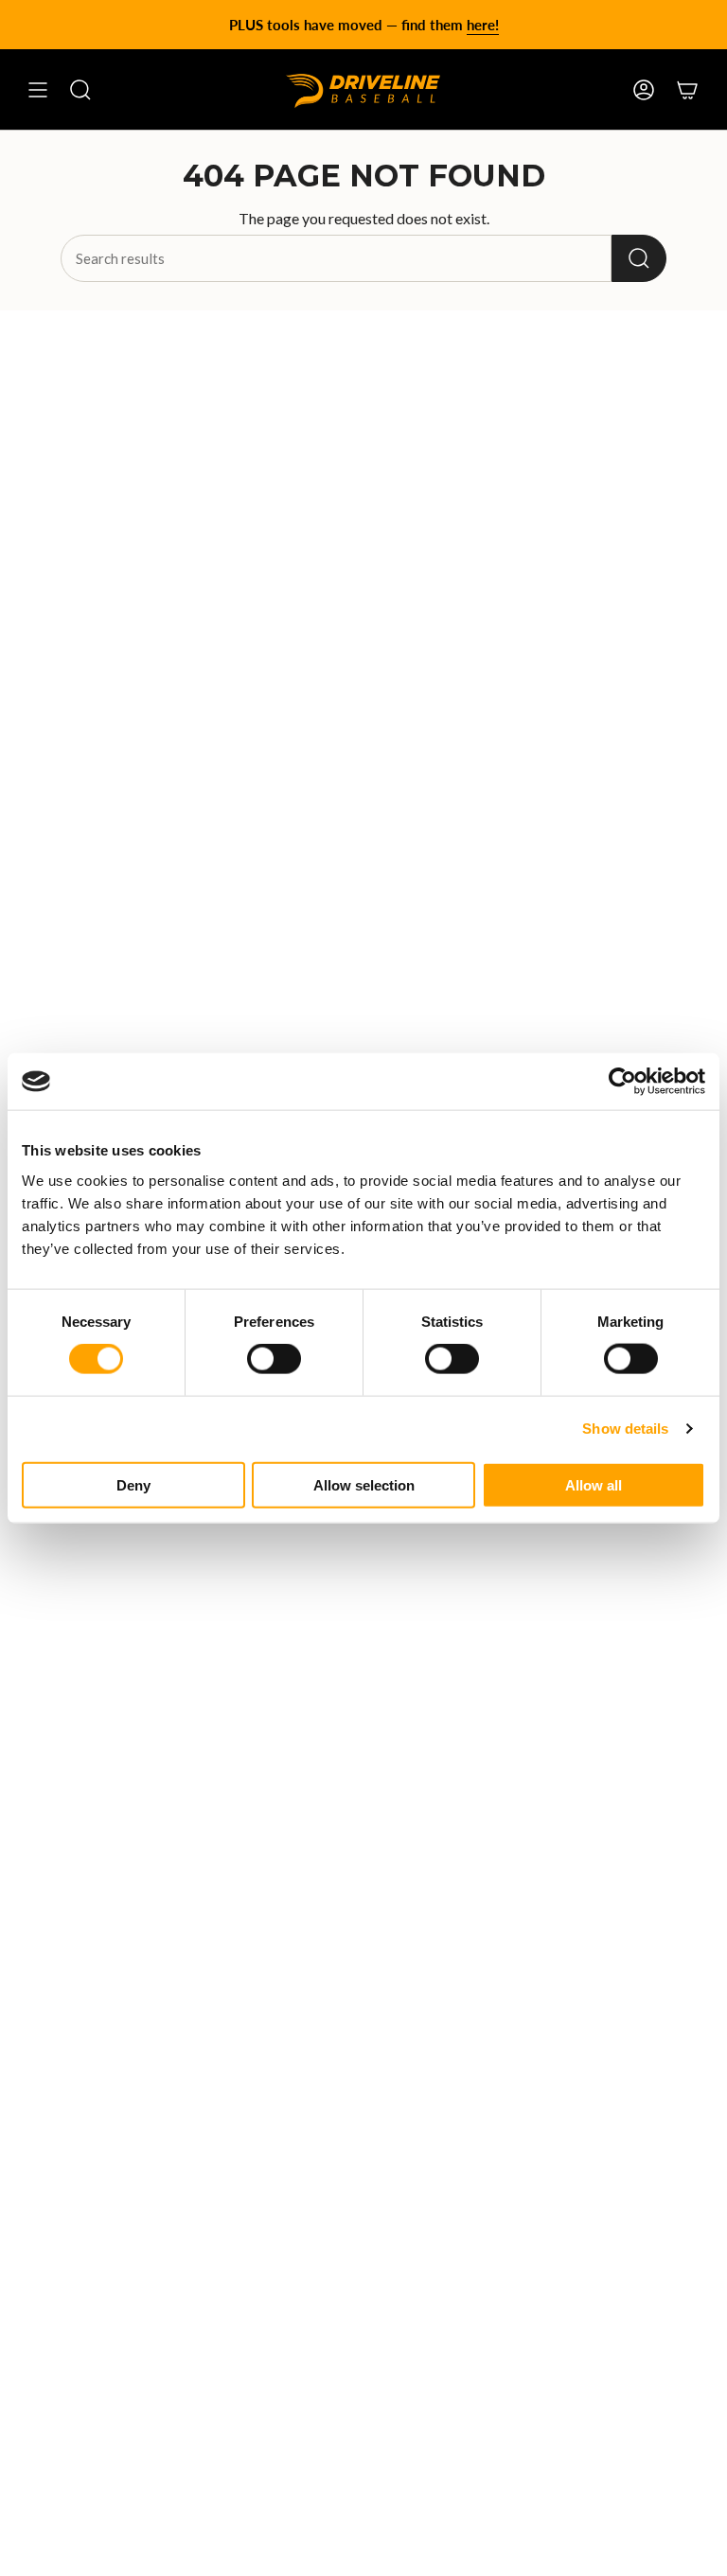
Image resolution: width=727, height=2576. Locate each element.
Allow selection (364, 1484)
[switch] (274, 1359)
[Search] (639, 258)
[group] (363, 25)
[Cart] (687, 90)
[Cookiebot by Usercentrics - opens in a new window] (622, 1082)
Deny (133, 1484)
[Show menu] (38, 90)
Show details (625, 1429)
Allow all (594, 1484)
